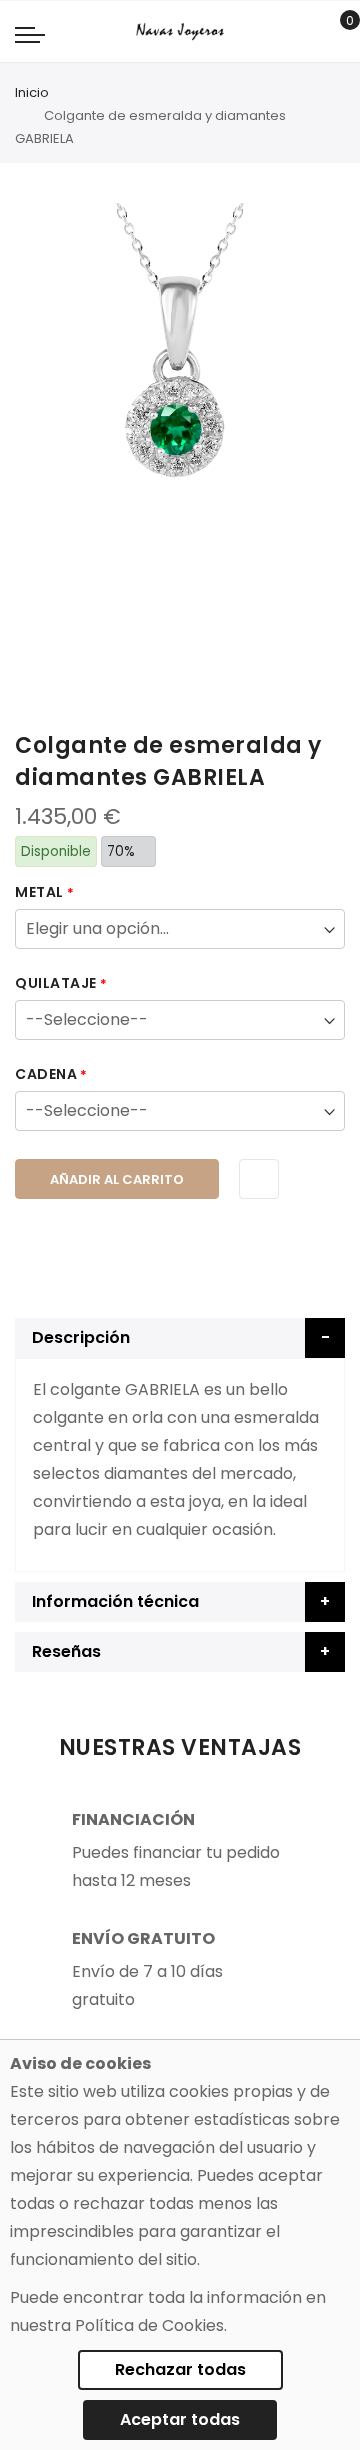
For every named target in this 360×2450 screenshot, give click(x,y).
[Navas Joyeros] (180, 31)
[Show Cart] (335, 32)
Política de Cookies (149, 2325)
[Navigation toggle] (30, 34)
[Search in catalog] (304, 32)
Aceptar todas (180, 2419)
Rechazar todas (180, 2369)
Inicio (32, 92)
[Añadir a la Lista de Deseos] (259, 1179)
